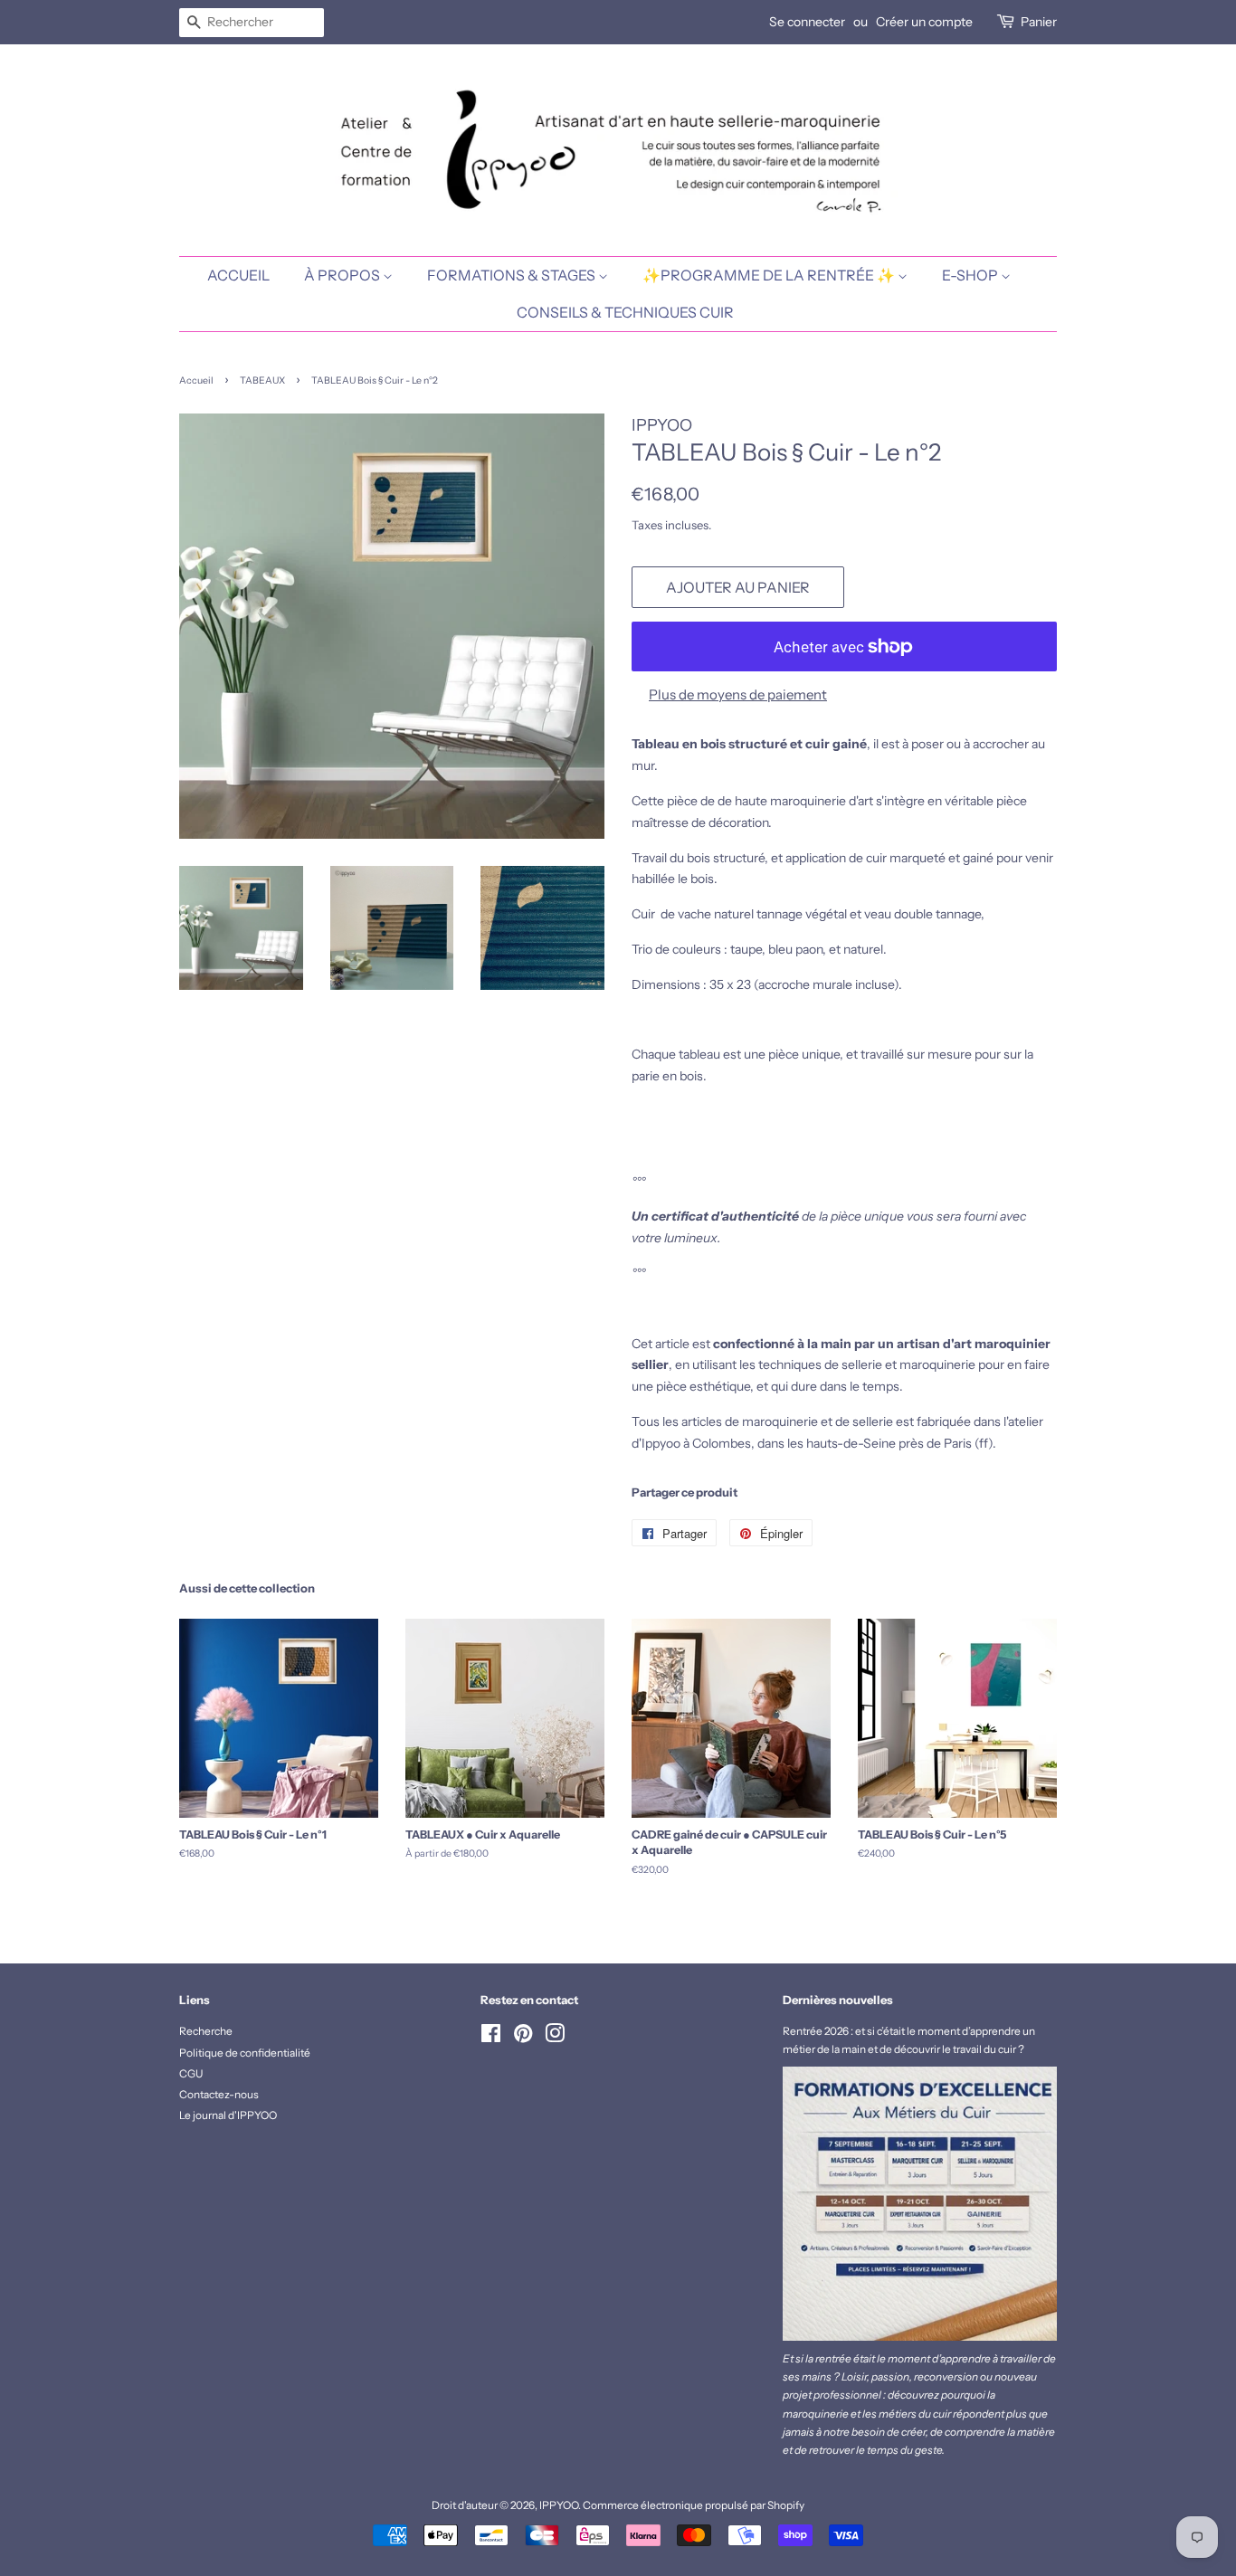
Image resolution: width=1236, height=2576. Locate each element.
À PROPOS (343, 275)
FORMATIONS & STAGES (513, 275)
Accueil (196, 380)
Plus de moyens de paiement (738, 694)
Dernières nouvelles (838, 2000)
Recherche (206, 2031)
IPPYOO (559, 2505)
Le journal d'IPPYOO (228, 2115)
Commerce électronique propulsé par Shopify (694, 2505)
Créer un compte (924, 22)
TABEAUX (262, 380)
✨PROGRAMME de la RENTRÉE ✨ (770, 275)
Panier (1039, 22)
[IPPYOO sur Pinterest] (523, 2037)
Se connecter (807, 22)
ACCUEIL (238, 275)
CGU (191, 2073)
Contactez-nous (219, 2094)
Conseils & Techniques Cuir (625, 312)
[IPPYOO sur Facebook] (491, 2037)
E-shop (971, 275)
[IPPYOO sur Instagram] (555, 2037)
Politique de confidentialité (245, 2053)
